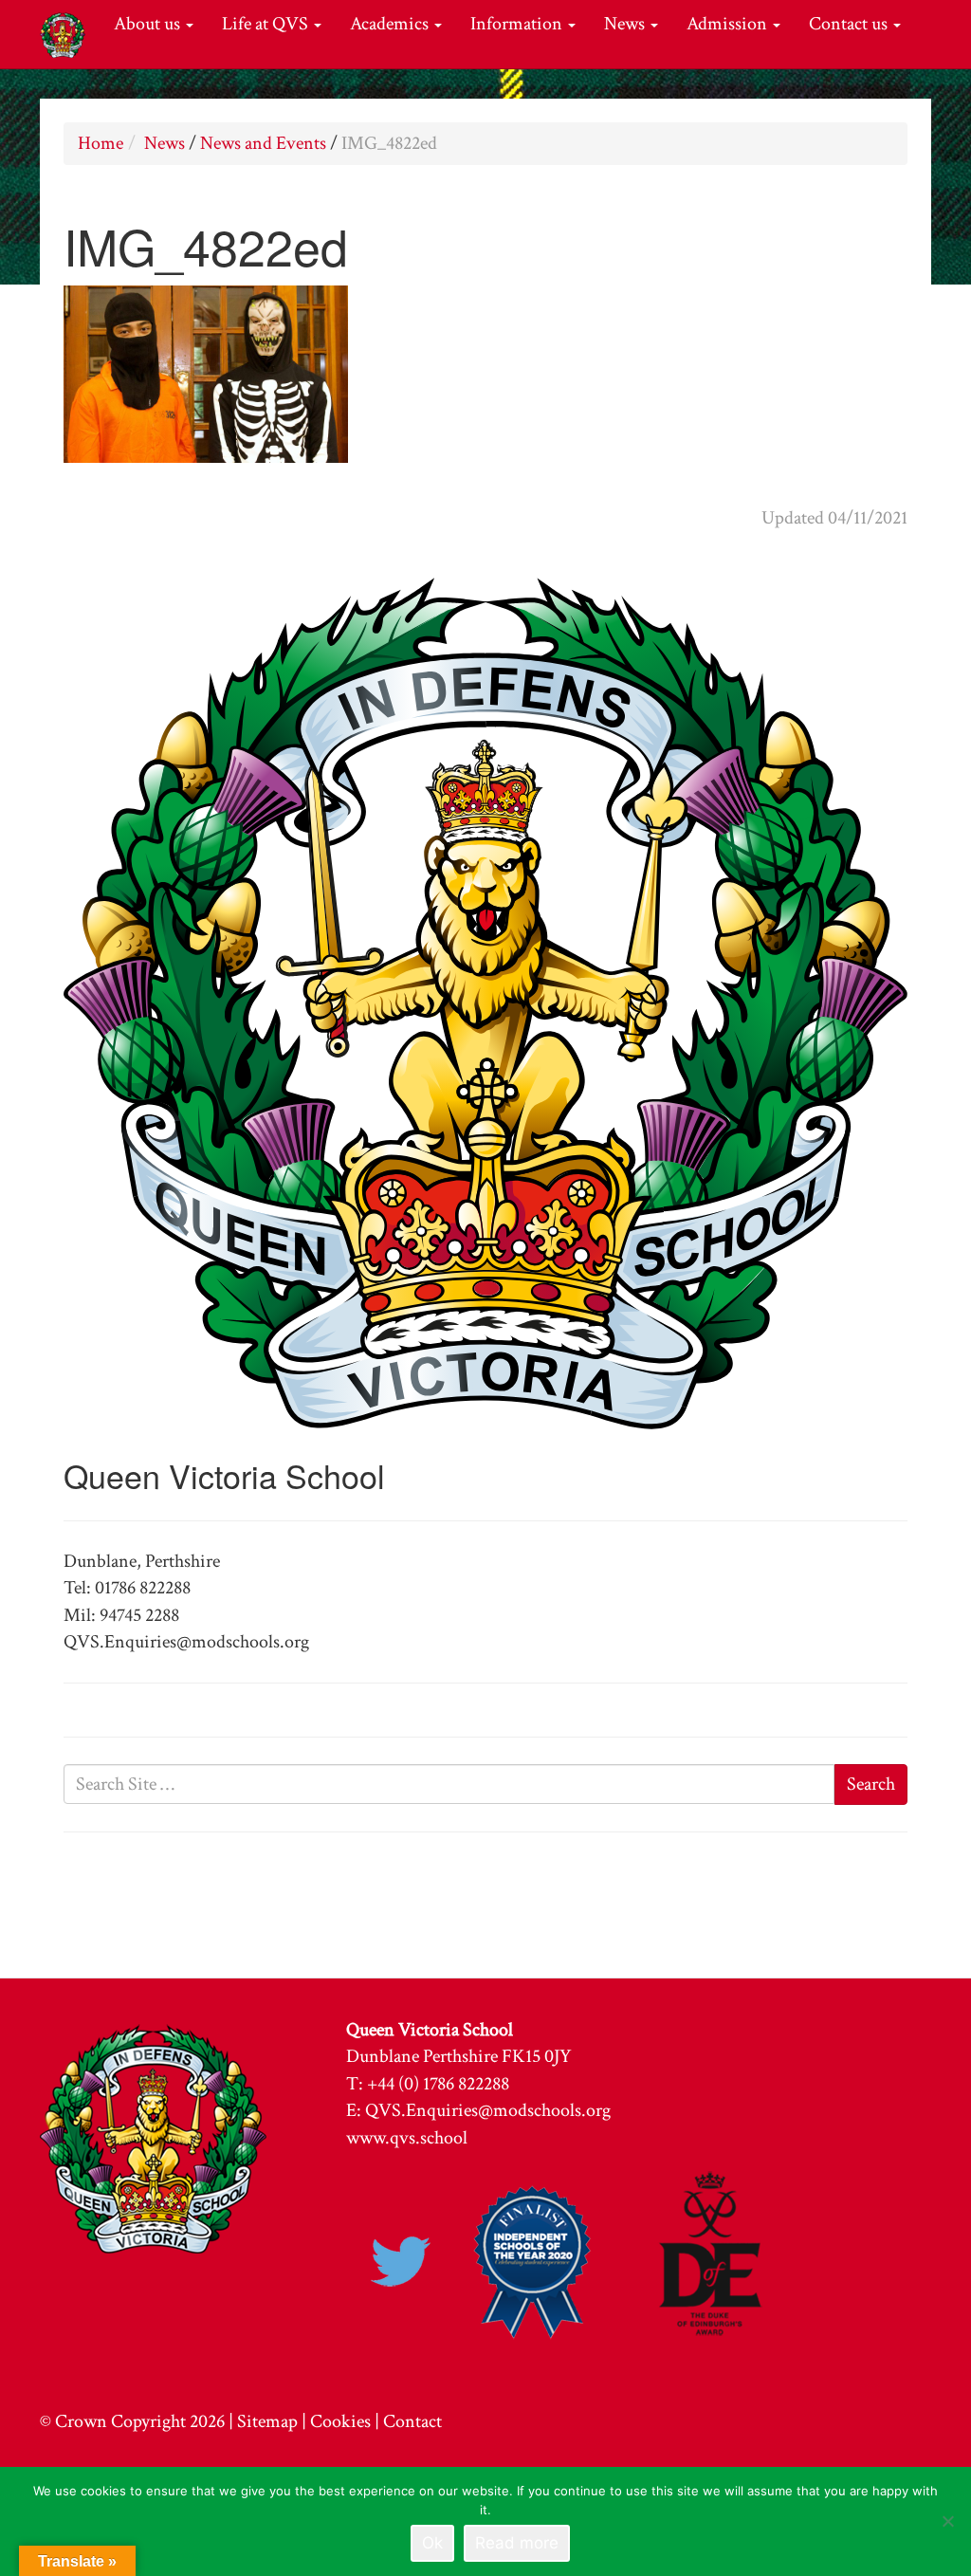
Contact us (850, 24)
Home (101, 143)
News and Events (263, 143)
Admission (729, 24)
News (626, 24)
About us (149, 24)
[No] (947, 2521)
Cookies (340, 2421)
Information (518, 24)
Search (871, 1784)
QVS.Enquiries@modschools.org (488, 2110)
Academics (391, 24)
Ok (432, 2543)
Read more (517, 2543)
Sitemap (267, 2421)
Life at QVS (267, 24)
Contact (412, 2421)
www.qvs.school (407, 2138)
